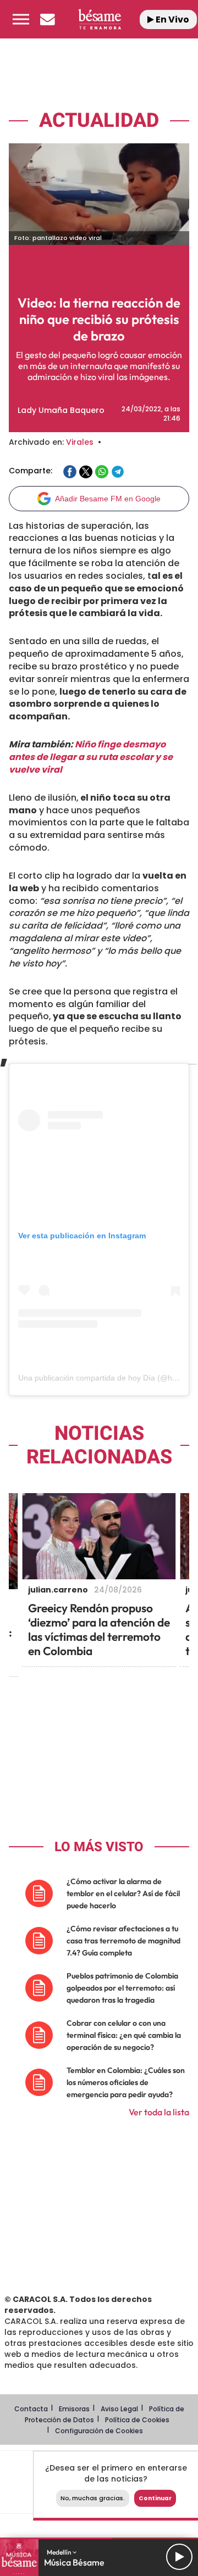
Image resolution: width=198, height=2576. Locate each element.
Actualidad (99, 121)
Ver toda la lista (159, 2112)
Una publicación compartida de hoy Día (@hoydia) (106, 1378)
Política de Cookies (137, 2420)
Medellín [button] (60, 2552)
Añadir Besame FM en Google (108, 499)
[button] (21, 19)
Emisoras (74, 2409)
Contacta (31, 2409)
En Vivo (172, 19)
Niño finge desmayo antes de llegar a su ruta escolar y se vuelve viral (91, 757)
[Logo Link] (99, 19)
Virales (80, 442)
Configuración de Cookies (99, 2431)
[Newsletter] (47, 19)
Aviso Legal (119, 2409)
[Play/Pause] (179, 2557)
